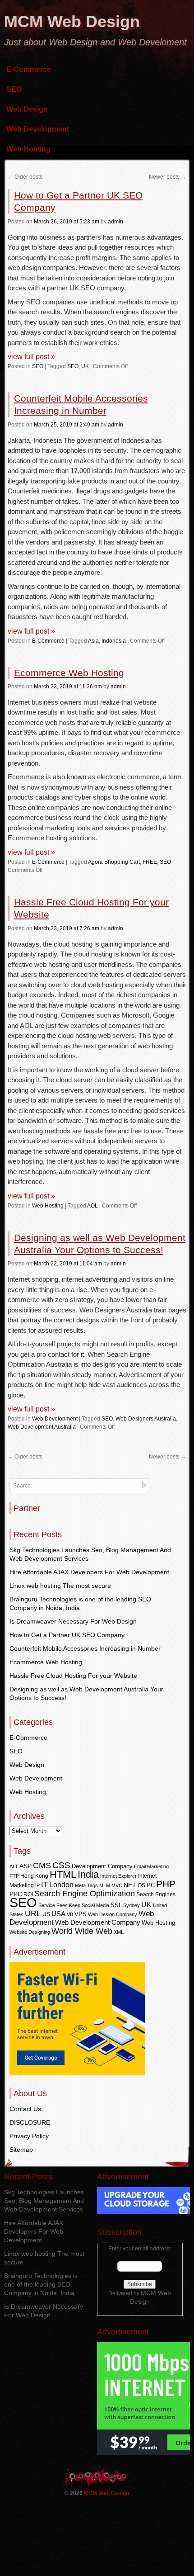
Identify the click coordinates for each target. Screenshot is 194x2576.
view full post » (31, 357)
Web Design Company (113, 1914)
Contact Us (25, 2109)
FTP (14, 1876)
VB (70, 1914)
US (46, 1914)
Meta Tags (86, 1885)
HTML (63, 1874)
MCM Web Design (72, 21)
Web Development (38, 129)
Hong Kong (34, 1876)
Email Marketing (151, 1866)
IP (37, 1885)
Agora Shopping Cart (114, 862)
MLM (105, 1885)
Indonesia (114, 641)
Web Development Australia (42, 1427)
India (88, 1874)
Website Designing (30, 1932)
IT (44, 1885)
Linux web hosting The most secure (60, 1586)
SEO (14, 89)
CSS (61, 1865)
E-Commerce (29, 69)
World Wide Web (82, 1931)
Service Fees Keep (59, 1905)
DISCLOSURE (30, 2122)
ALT (14, 1866)
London (61, 1885)
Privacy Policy (29, 2136)
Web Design (27, 109)
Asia (93, 641)
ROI (28, 1894)
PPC (16, 1894)
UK (85, 366)
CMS (42, 1866)
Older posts (25, 177)
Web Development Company (98, 1923)
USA (58, 1914)
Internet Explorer (118, 1876)
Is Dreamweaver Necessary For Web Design (73, 1621)
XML (119, 1932)
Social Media (95, 1905)
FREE (150, 862)
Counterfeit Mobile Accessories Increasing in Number (85, 1648)
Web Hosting (28, 149)
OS (141, 1885)
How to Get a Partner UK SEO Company (67, 1635)
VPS (81, 1914)
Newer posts (168, 177)
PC (151, 1885)
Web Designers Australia (146, 1419)
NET (130, 1885)
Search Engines (156, 1894)
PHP (166, 1884)
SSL (116, 1905)
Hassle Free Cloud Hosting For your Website (73, 1676)
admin (115, 222)
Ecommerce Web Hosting (69, 673)
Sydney (132, 1905)
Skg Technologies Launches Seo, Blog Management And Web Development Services (44, 2201)
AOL (92, 1206)
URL (33, 1913)
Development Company (102, 1866)
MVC (117, 1885)
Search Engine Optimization (85, 1894)
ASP (25, 1866)
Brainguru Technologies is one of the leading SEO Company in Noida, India (41, 2284)
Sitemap (21, 2150)
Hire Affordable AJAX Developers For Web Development (89, 1572)
